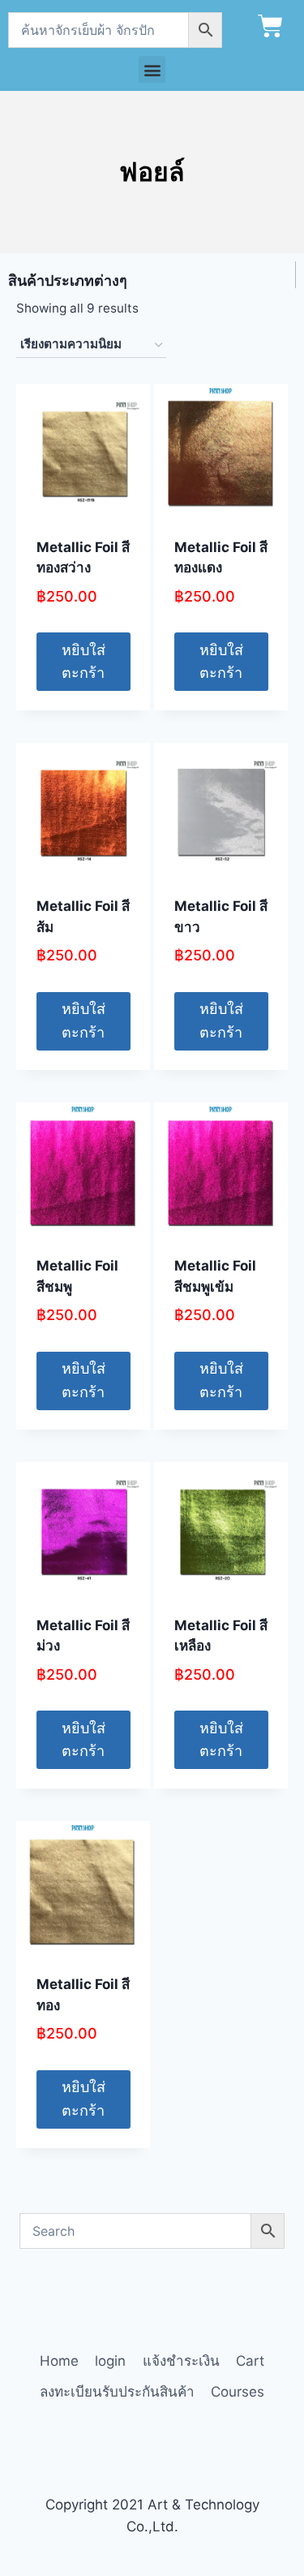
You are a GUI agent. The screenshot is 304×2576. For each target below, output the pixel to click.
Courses (238, 2392)
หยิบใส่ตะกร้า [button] (83, 662)
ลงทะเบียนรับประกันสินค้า (117, 2392)
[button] (152, 69)
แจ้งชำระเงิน (181, 2361)
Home (59, 2361)
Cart (250, 2361)
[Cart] (270, 26)
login (110, 2361)
